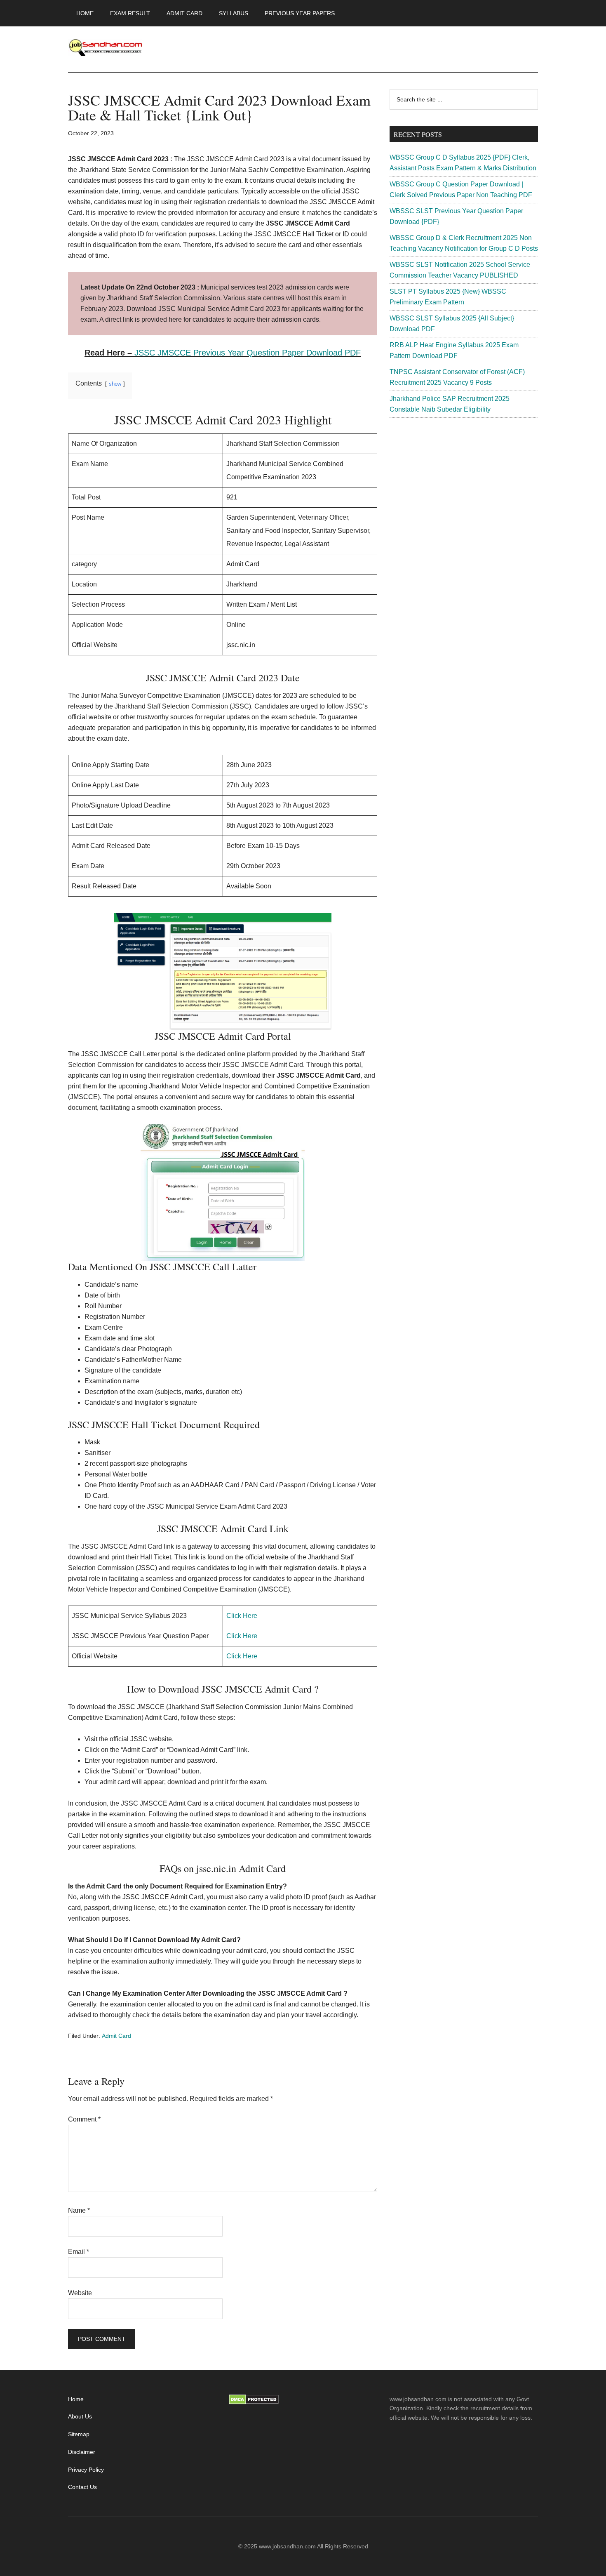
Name (79, 2210)
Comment (84, 2119)
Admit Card (116, 2036)
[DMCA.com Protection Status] (254, 2402)
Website (80, 2293)
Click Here (242, 1616)
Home (76, 2399)
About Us (80, 2416)
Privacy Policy (86, 2470)
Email (79, 2252)
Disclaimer (82, 2452)
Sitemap (79, 2434)
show (115, 384)
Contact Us (82, 2487)
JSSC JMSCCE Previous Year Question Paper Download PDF (248, 353)
